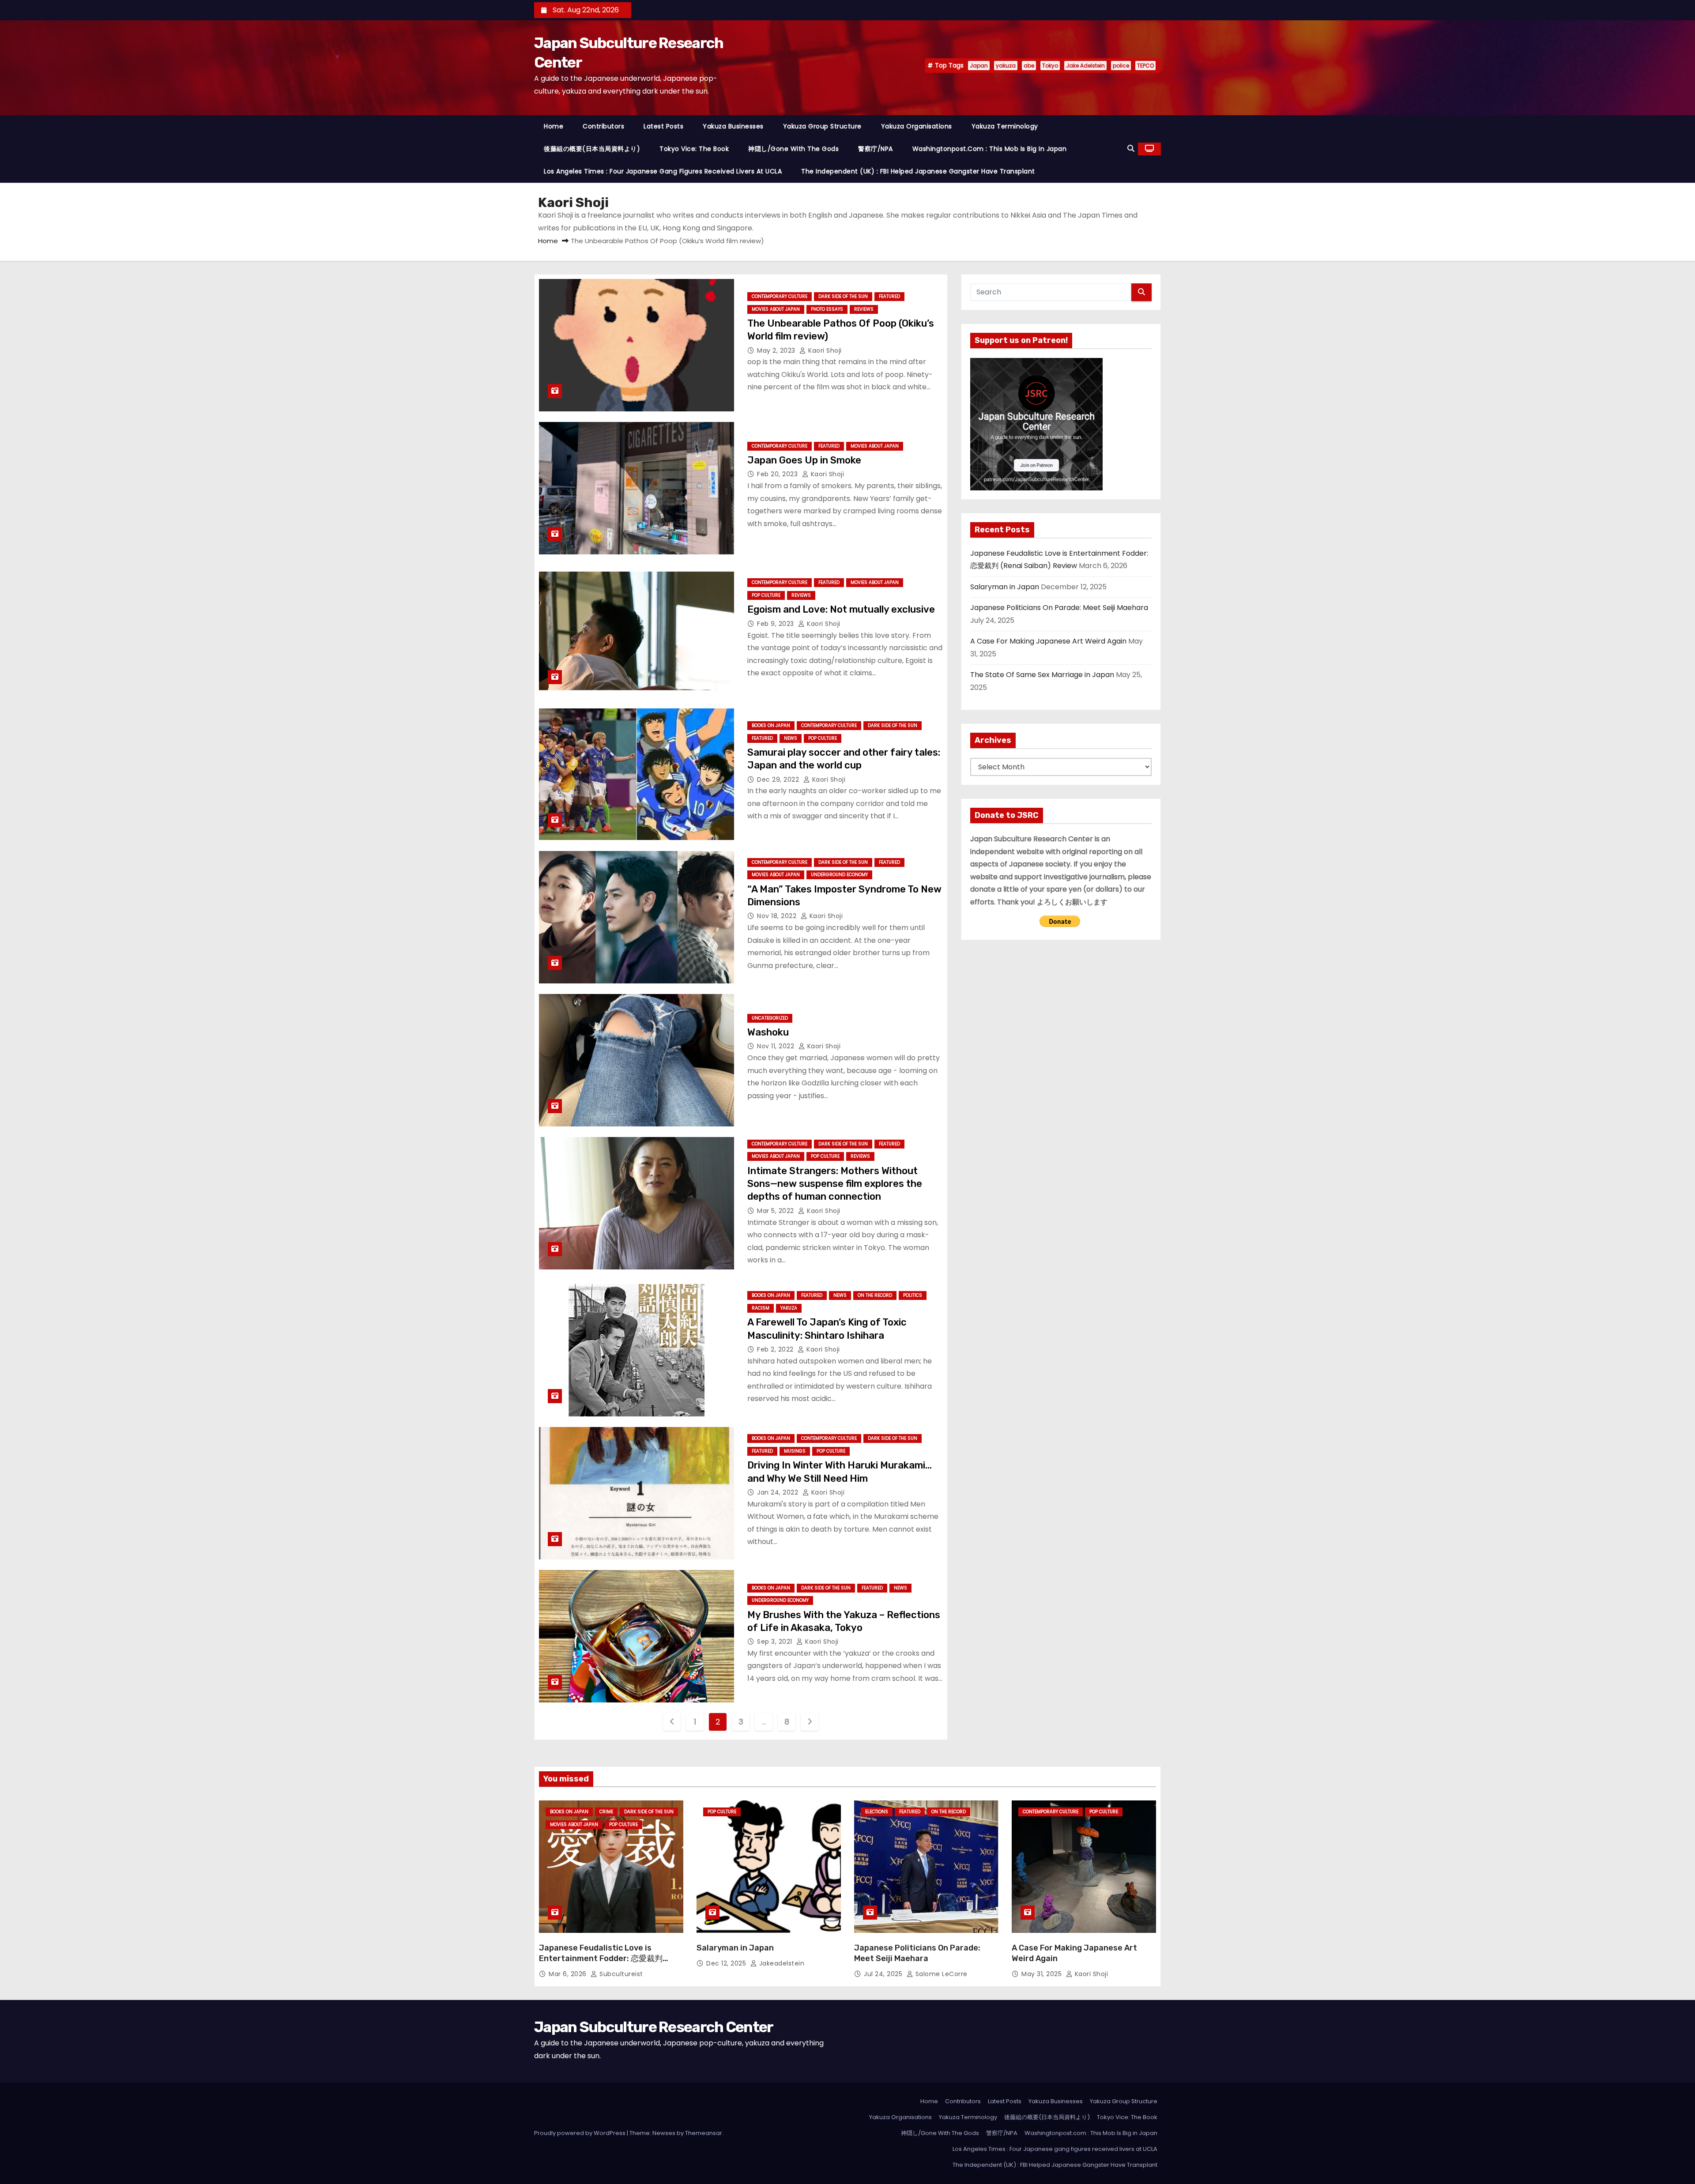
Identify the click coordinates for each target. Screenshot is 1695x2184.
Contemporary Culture (780, 296)
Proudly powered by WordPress (580, 2133)
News (791, 738)
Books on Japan (771, 725)
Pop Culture (766, 595)
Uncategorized (770, 1018)
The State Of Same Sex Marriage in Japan (1042, 675)
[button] (1131, 149)
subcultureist (620, 1974)
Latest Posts (663, 126)
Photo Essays (827, 309)
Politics (913, 1295)
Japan (979, 66)
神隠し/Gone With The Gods (793, 149)
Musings (795, 1451)
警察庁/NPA (876, 149)
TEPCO (1145, 66)
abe (1029, 66)
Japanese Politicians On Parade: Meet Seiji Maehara (1059, 608)
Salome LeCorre (940, 1974)
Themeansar (704, 2133)
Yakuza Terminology (1005, 126)
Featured (889, 296)
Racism (761, 1308)
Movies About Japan (776, 309)
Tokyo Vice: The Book (694, 149)
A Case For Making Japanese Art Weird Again (1048, 641)
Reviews (864, 309)
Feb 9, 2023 (776, 624)
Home (554, 126)
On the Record (875, 1295)
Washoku (768, 1032)
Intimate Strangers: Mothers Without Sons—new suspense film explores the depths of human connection (835, 1184)
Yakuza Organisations (917, 126)
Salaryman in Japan (1005, 587)
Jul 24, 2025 (884, 1974)
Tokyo (1050, 66)
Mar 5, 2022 (776, 1211)
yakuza (1006, 66)
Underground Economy (839, 875)
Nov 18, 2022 (778, 916)
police (1121, 66)
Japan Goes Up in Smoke (804, 460)
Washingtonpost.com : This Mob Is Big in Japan (990, 149)
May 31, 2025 (1043, 1974)
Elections (877, 1812)
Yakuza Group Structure (822, 126)
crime (606, 1812)
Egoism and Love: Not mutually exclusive (841, 609)
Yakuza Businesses (733, 126)
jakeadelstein (781, 1963)
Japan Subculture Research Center (654, 2027)
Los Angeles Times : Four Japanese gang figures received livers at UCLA (663, 171)
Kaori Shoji (824, 350)
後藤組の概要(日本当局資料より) (592, 149)
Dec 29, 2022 (779, 779)
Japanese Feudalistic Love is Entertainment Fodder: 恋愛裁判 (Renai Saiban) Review (601, 1958)
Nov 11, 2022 (777, 1046)
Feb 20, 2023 (778, 474)
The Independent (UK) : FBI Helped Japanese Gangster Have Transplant (918, 171)
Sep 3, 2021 (776, 1642)
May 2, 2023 (777, 350)
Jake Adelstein (1085, 66)
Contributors (603, 126)
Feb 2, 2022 (776, 1349)
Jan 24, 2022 (779, 1492)
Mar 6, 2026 (569, 1974)
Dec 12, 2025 (727, 1963)
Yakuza (789, 1308)
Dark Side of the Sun (843, 296)
